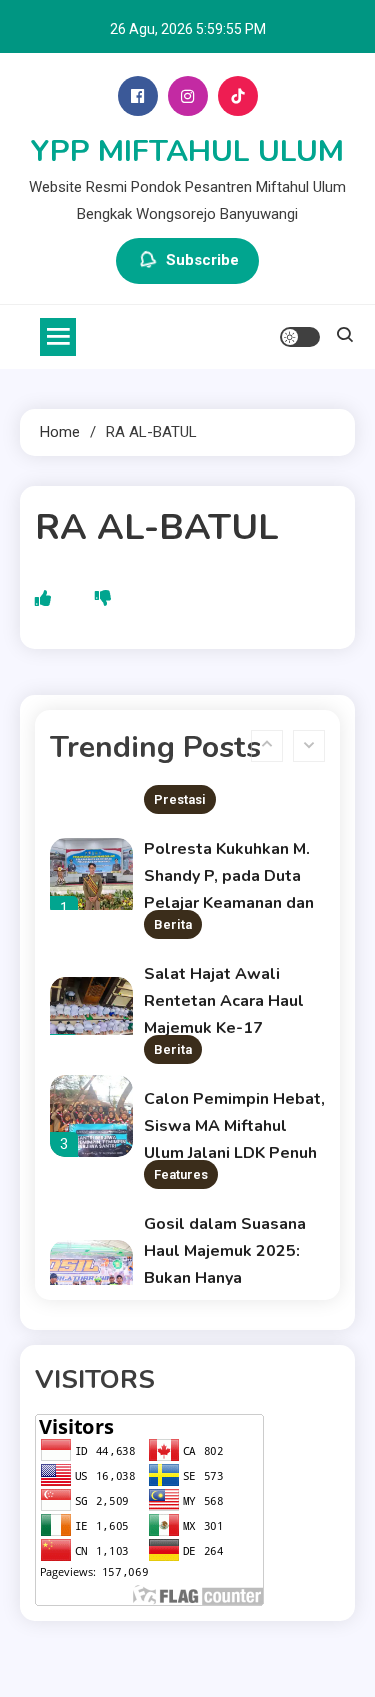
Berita (173, 924)
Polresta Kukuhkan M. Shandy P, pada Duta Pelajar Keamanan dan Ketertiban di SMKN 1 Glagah (229, 903)
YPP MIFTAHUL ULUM (187, 151)
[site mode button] (300, 337)
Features (181, 1174)
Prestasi (180, 799)
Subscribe (202, 260)
